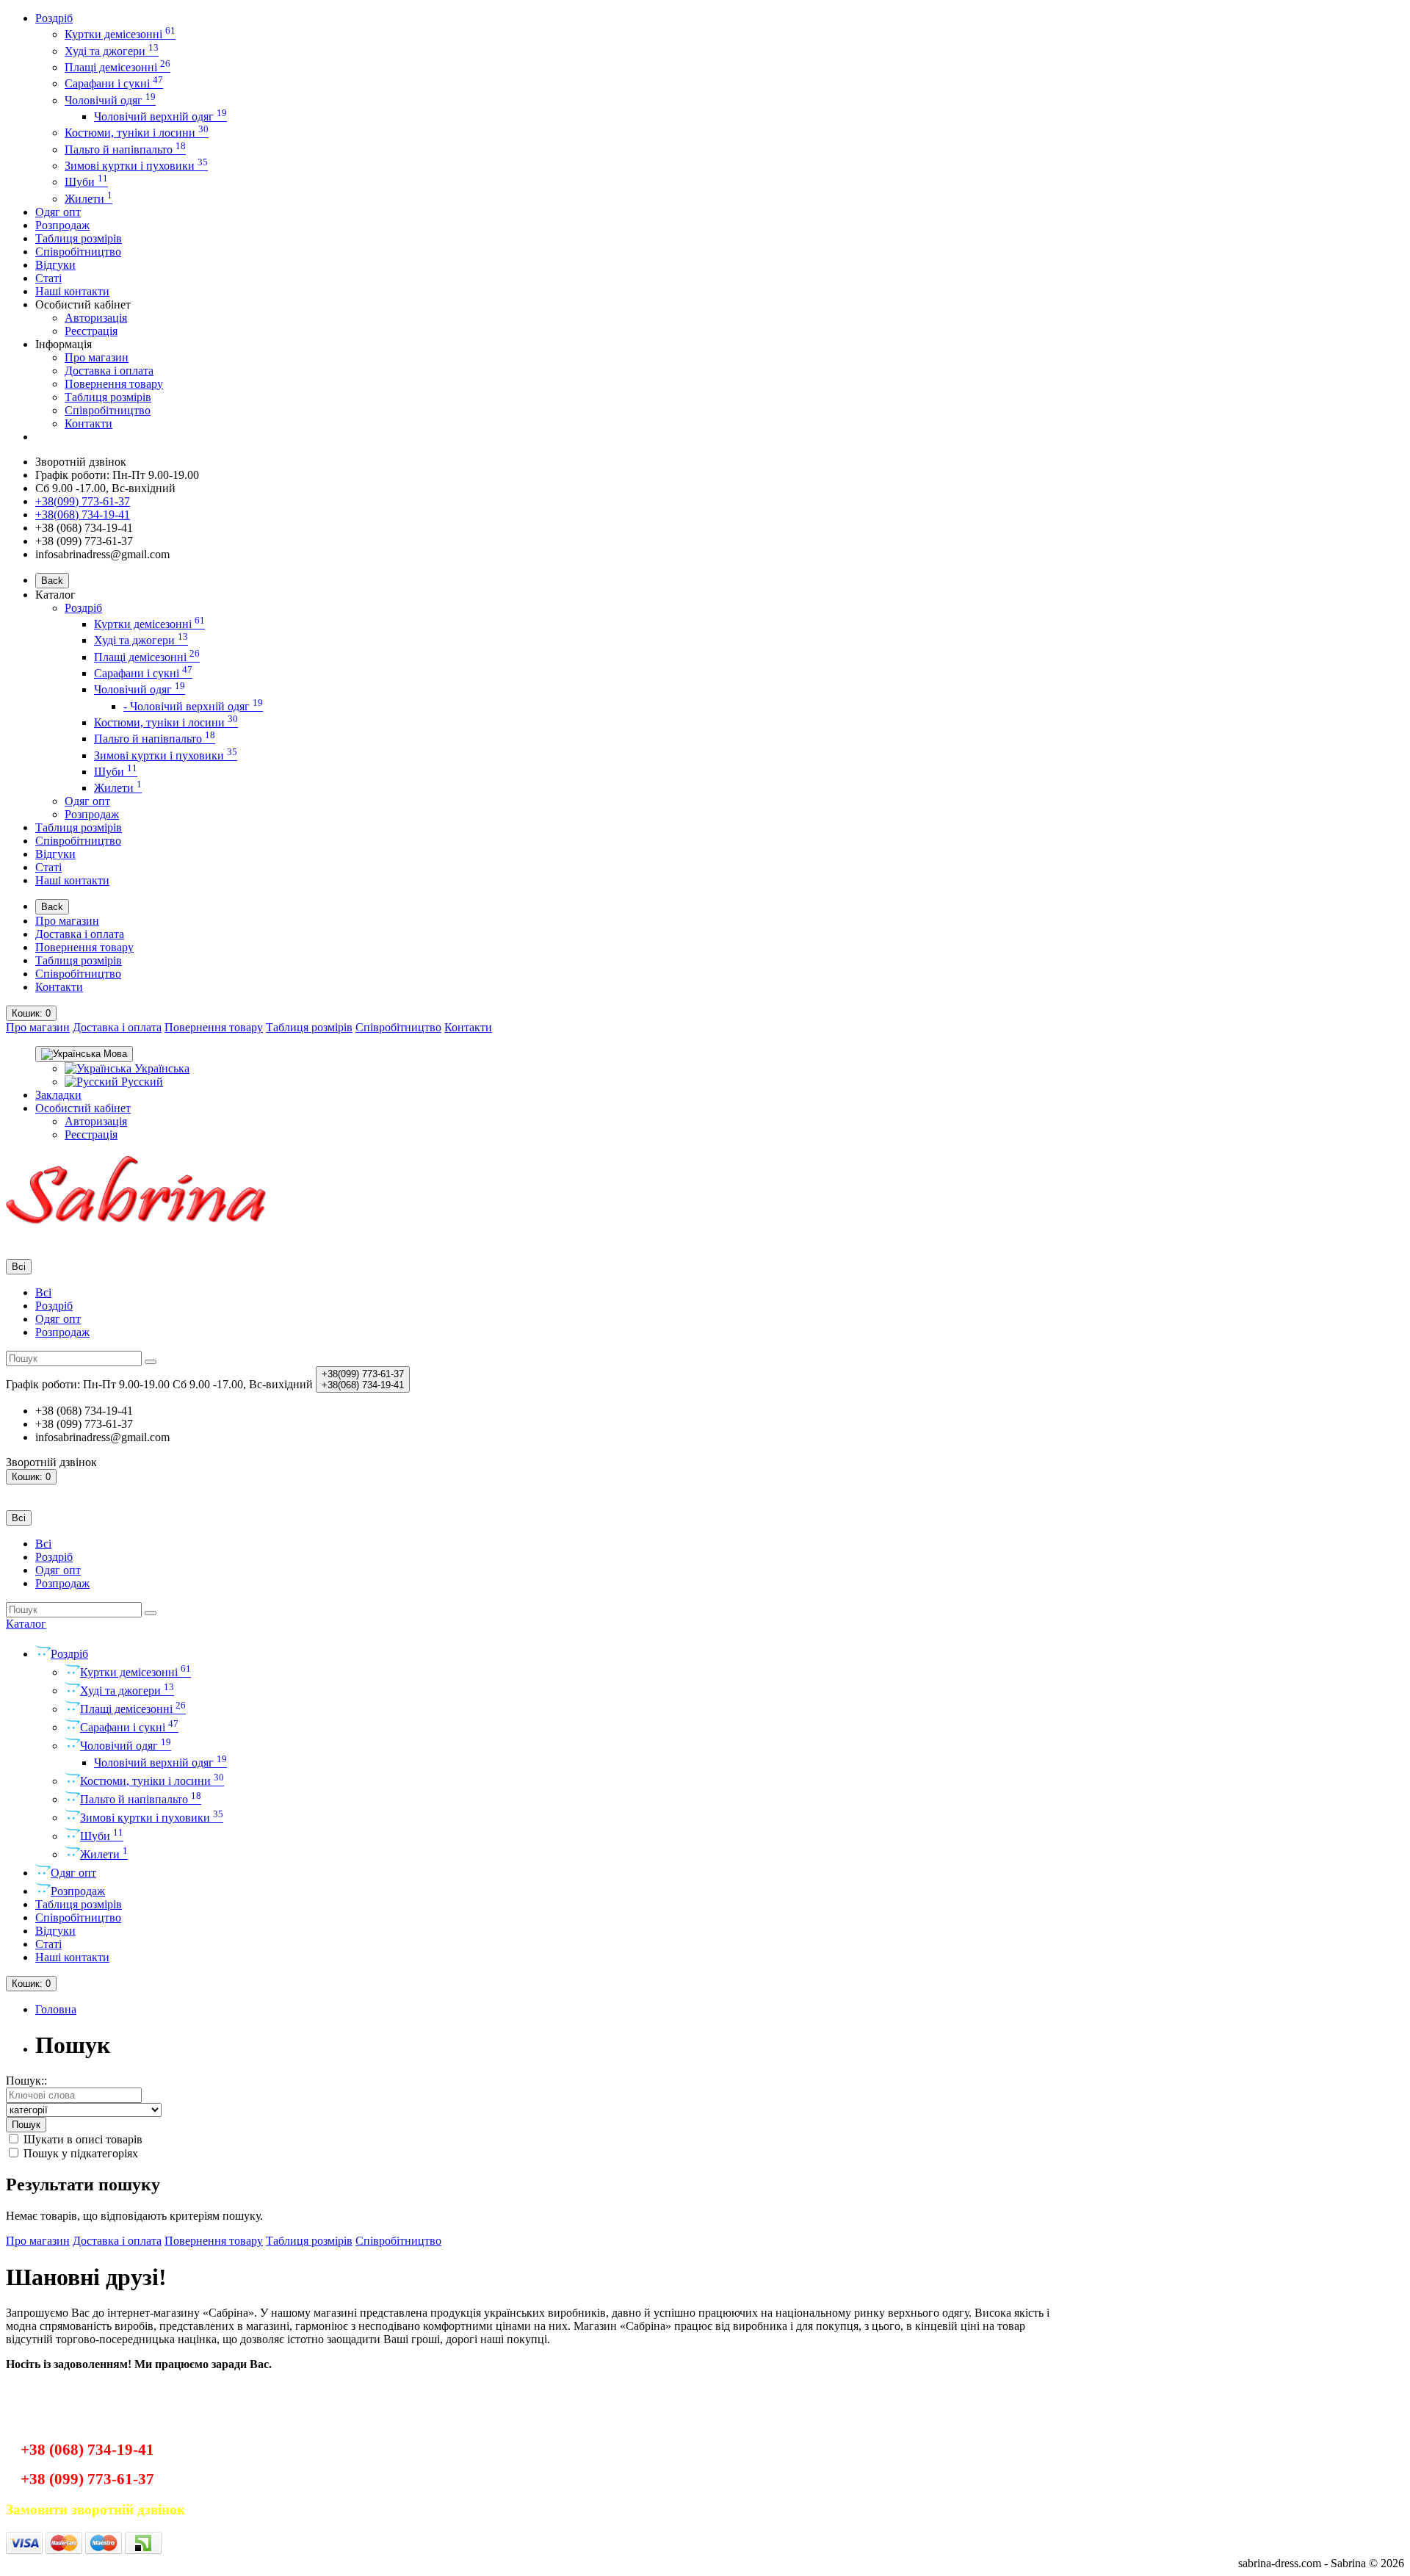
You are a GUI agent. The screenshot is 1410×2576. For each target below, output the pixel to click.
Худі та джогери (112, 51)
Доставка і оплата (109, 371)
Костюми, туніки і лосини (137, 133)
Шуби (86, 182)
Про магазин (97, 357)
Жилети (88, 199)
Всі (43, 1292)
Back (52, 581)
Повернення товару (114, 384)
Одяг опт (58, 212)
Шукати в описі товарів (82, 2139)
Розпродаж (62, 225)
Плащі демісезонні (117, 67)
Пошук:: (26, 2081)
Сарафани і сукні (114, 83)
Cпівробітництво (78, 252)
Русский (141, 1082)
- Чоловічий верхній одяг (193, 706)
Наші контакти (72, 291)
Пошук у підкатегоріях (79, 2153)
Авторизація (96, 318)
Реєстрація (91, 331)
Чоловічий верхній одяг (160, 116)
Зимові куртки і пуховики (136, 166)
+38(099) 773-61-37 (83, 501)
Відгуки (55, 265)
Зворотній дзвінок (81, 462)
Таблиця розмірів (79, 238)
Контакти (88, 423)
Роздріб (54, 18)
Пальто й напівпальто (125, 149)
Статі (48, 278)
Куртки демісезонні (120, 34)
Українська (160, 1068)
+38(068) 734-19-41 (83, 515)
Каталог (26, 1624)
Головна (56, 2009)
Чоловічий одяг (110, 100)
